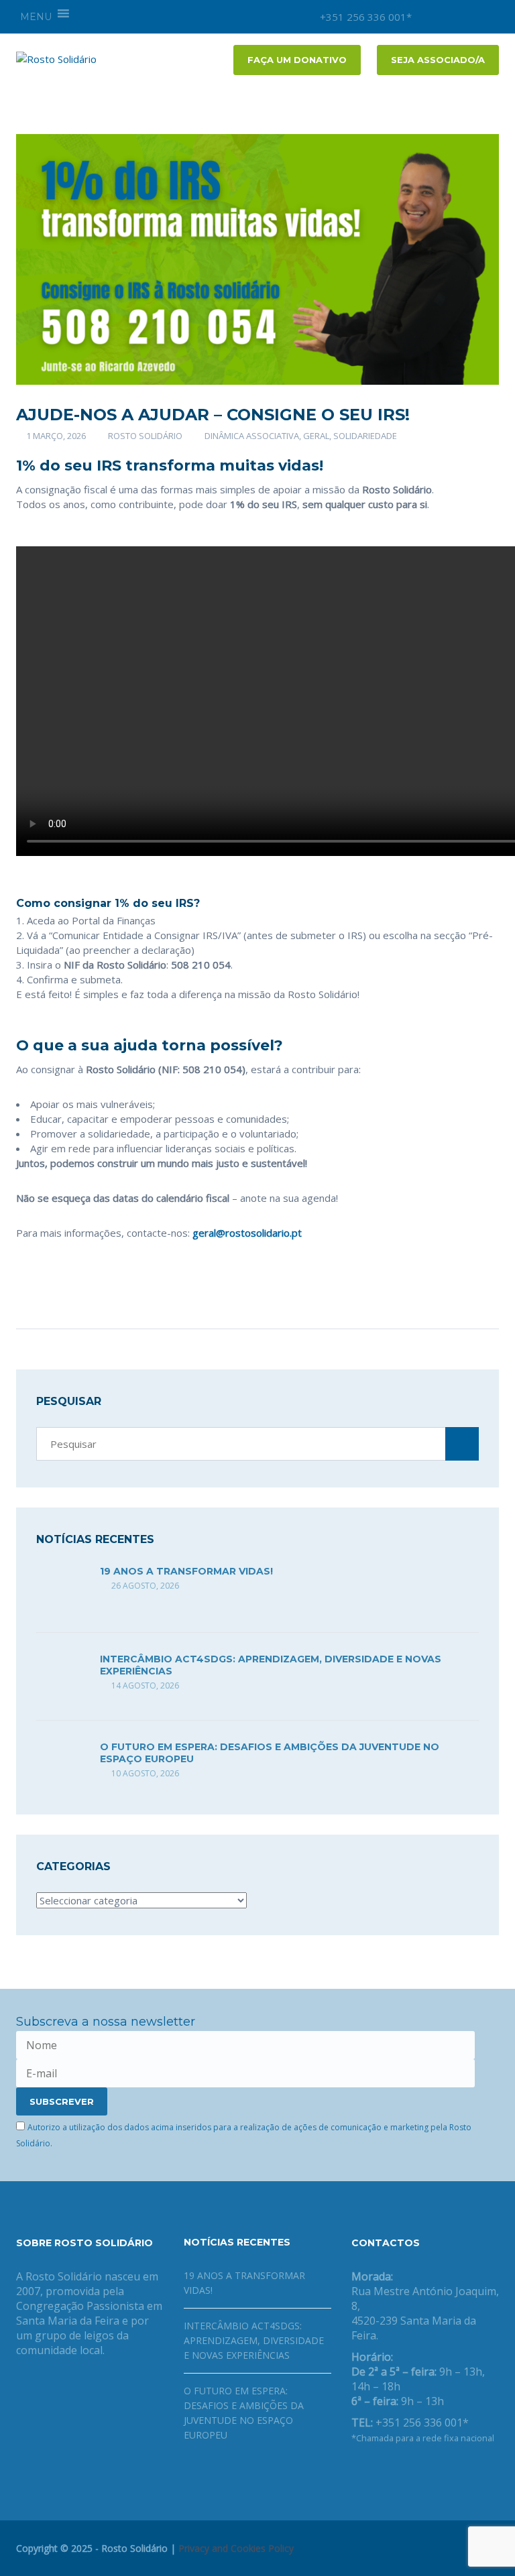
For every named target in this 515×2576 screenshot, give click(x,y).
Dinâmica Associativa (252, 436)
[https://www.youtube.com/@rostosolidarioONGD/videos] (398, 2473)
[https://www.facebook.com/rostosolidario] (355, 2473)
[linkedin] (489, 17)
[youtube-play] (469, 17)
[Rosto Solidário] (56, 58)
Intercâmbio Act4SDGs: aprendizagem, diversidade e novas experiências (254, 2340)
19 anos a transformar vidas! (186, 1571)
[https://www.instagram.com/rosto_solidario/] (420, 2473)
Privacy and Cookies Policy (236, 2548)
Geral (316, 436)
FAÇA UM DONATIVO (297, 60)
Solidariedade (365, 436)
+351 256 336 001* (364, 17)
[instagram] (428, 17)
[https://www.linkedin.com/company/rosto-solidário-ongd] (377, 2473)
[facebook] (449, 17)
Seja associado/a (438, 60)
